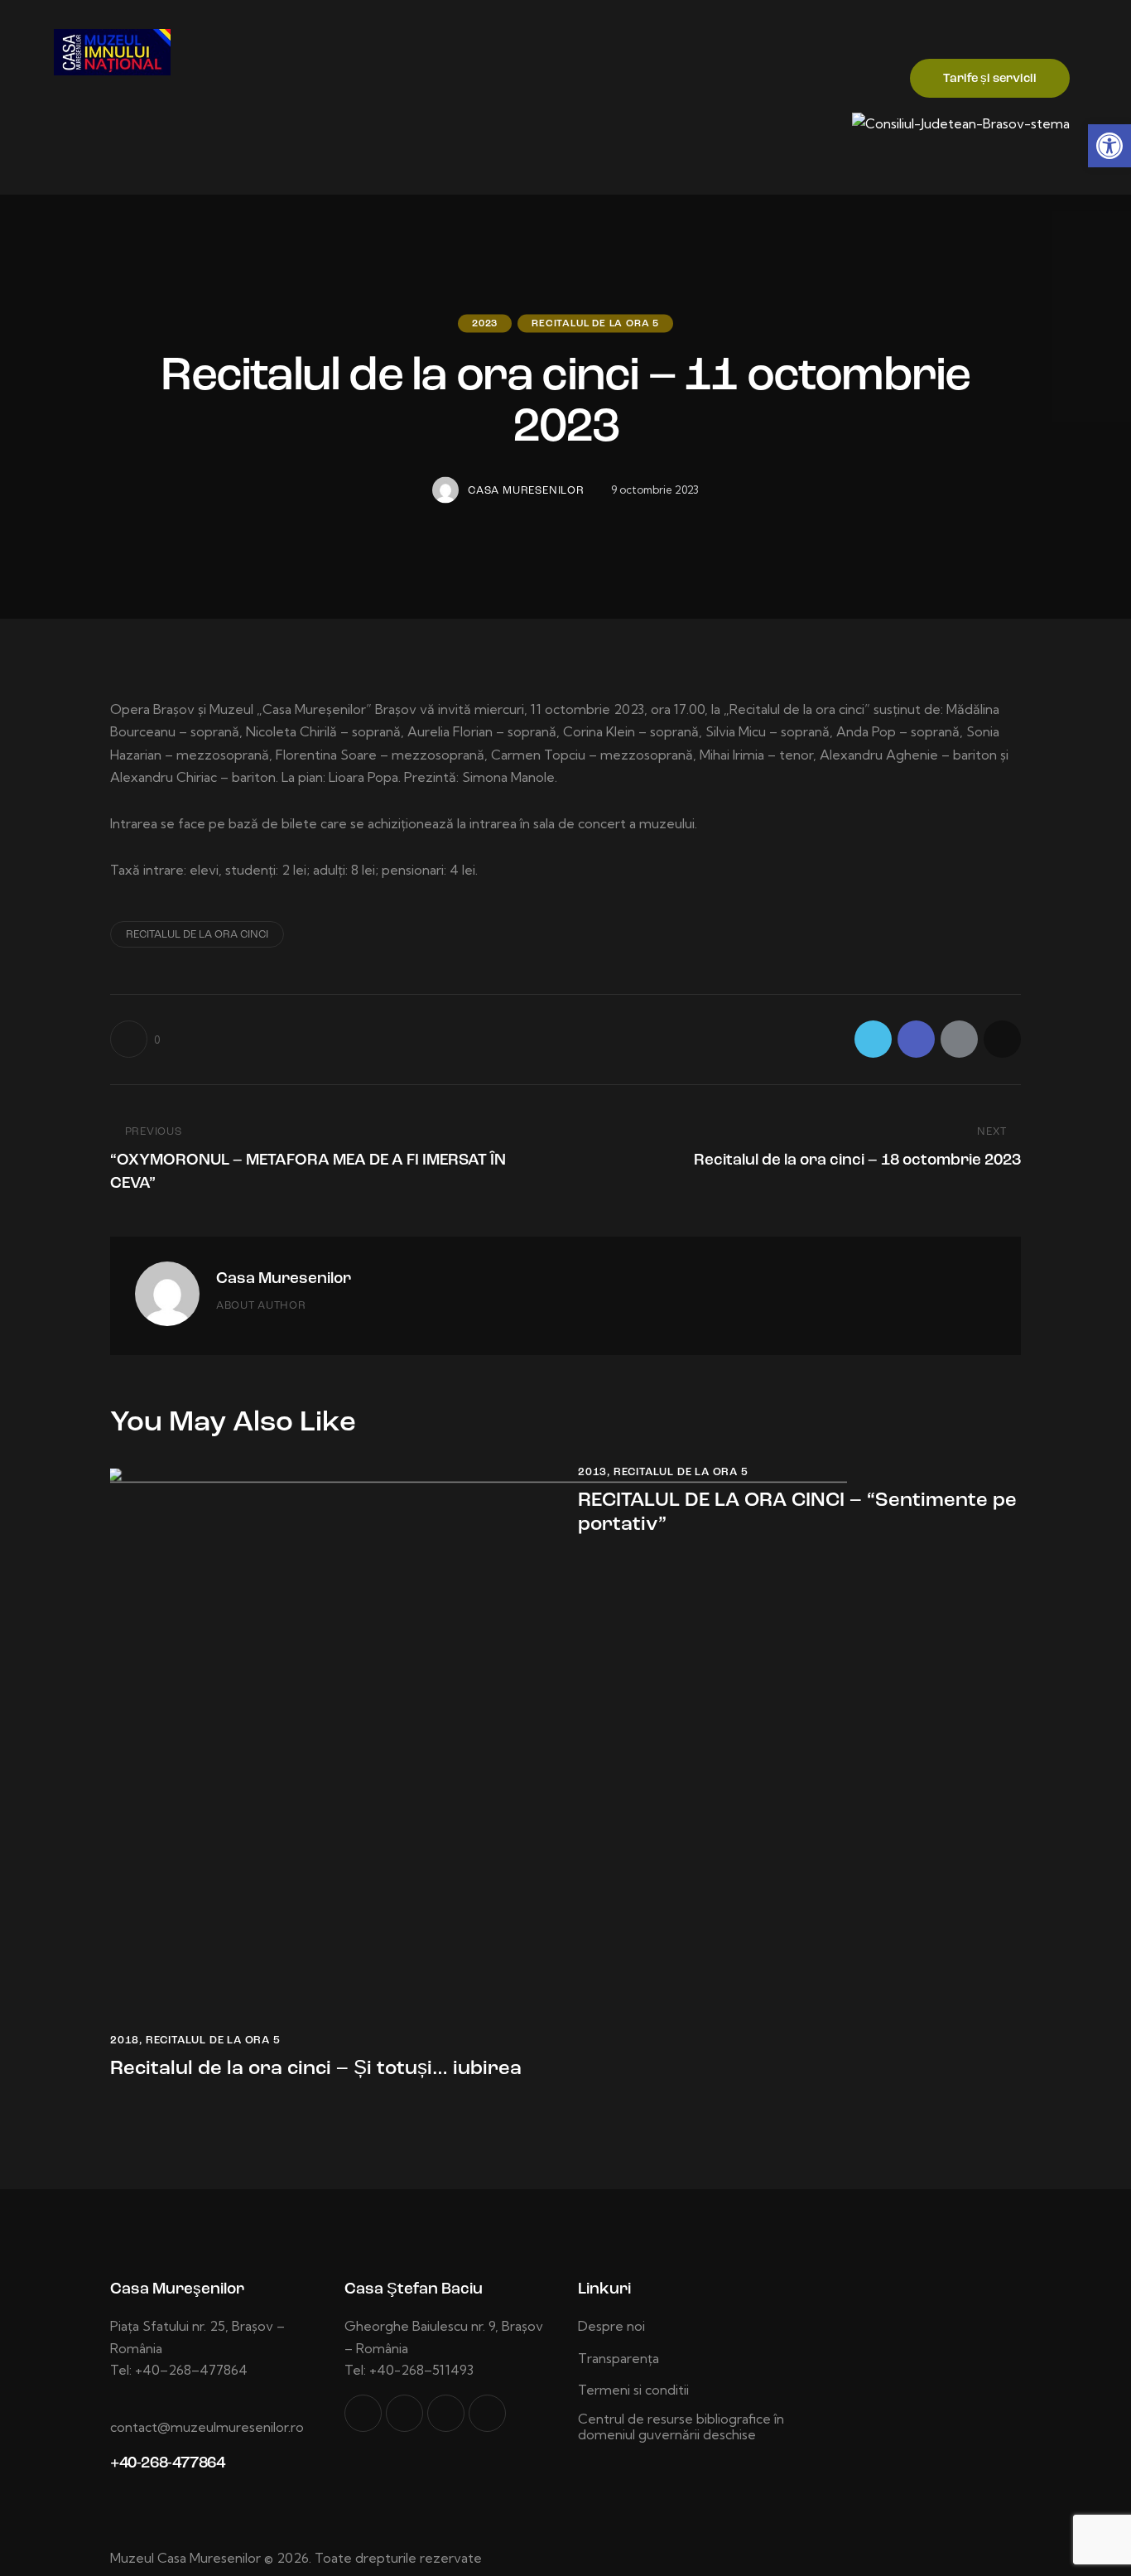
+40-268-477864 (167, 2464)
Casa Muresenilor (284, 1279)
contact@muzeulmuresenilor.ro (207, 2427)
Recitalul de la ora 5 (595, 323)
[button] (1109, 146)
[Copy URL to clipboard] (1002, 1039)
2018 (125, 2041)
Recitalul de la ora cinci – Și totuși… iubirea (316, 2069)
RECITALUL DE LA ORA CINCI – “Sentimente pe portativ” (797, 1513)
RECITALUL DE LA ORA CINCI (197, 935)
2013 (592, 1472)
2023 (485, 323)
